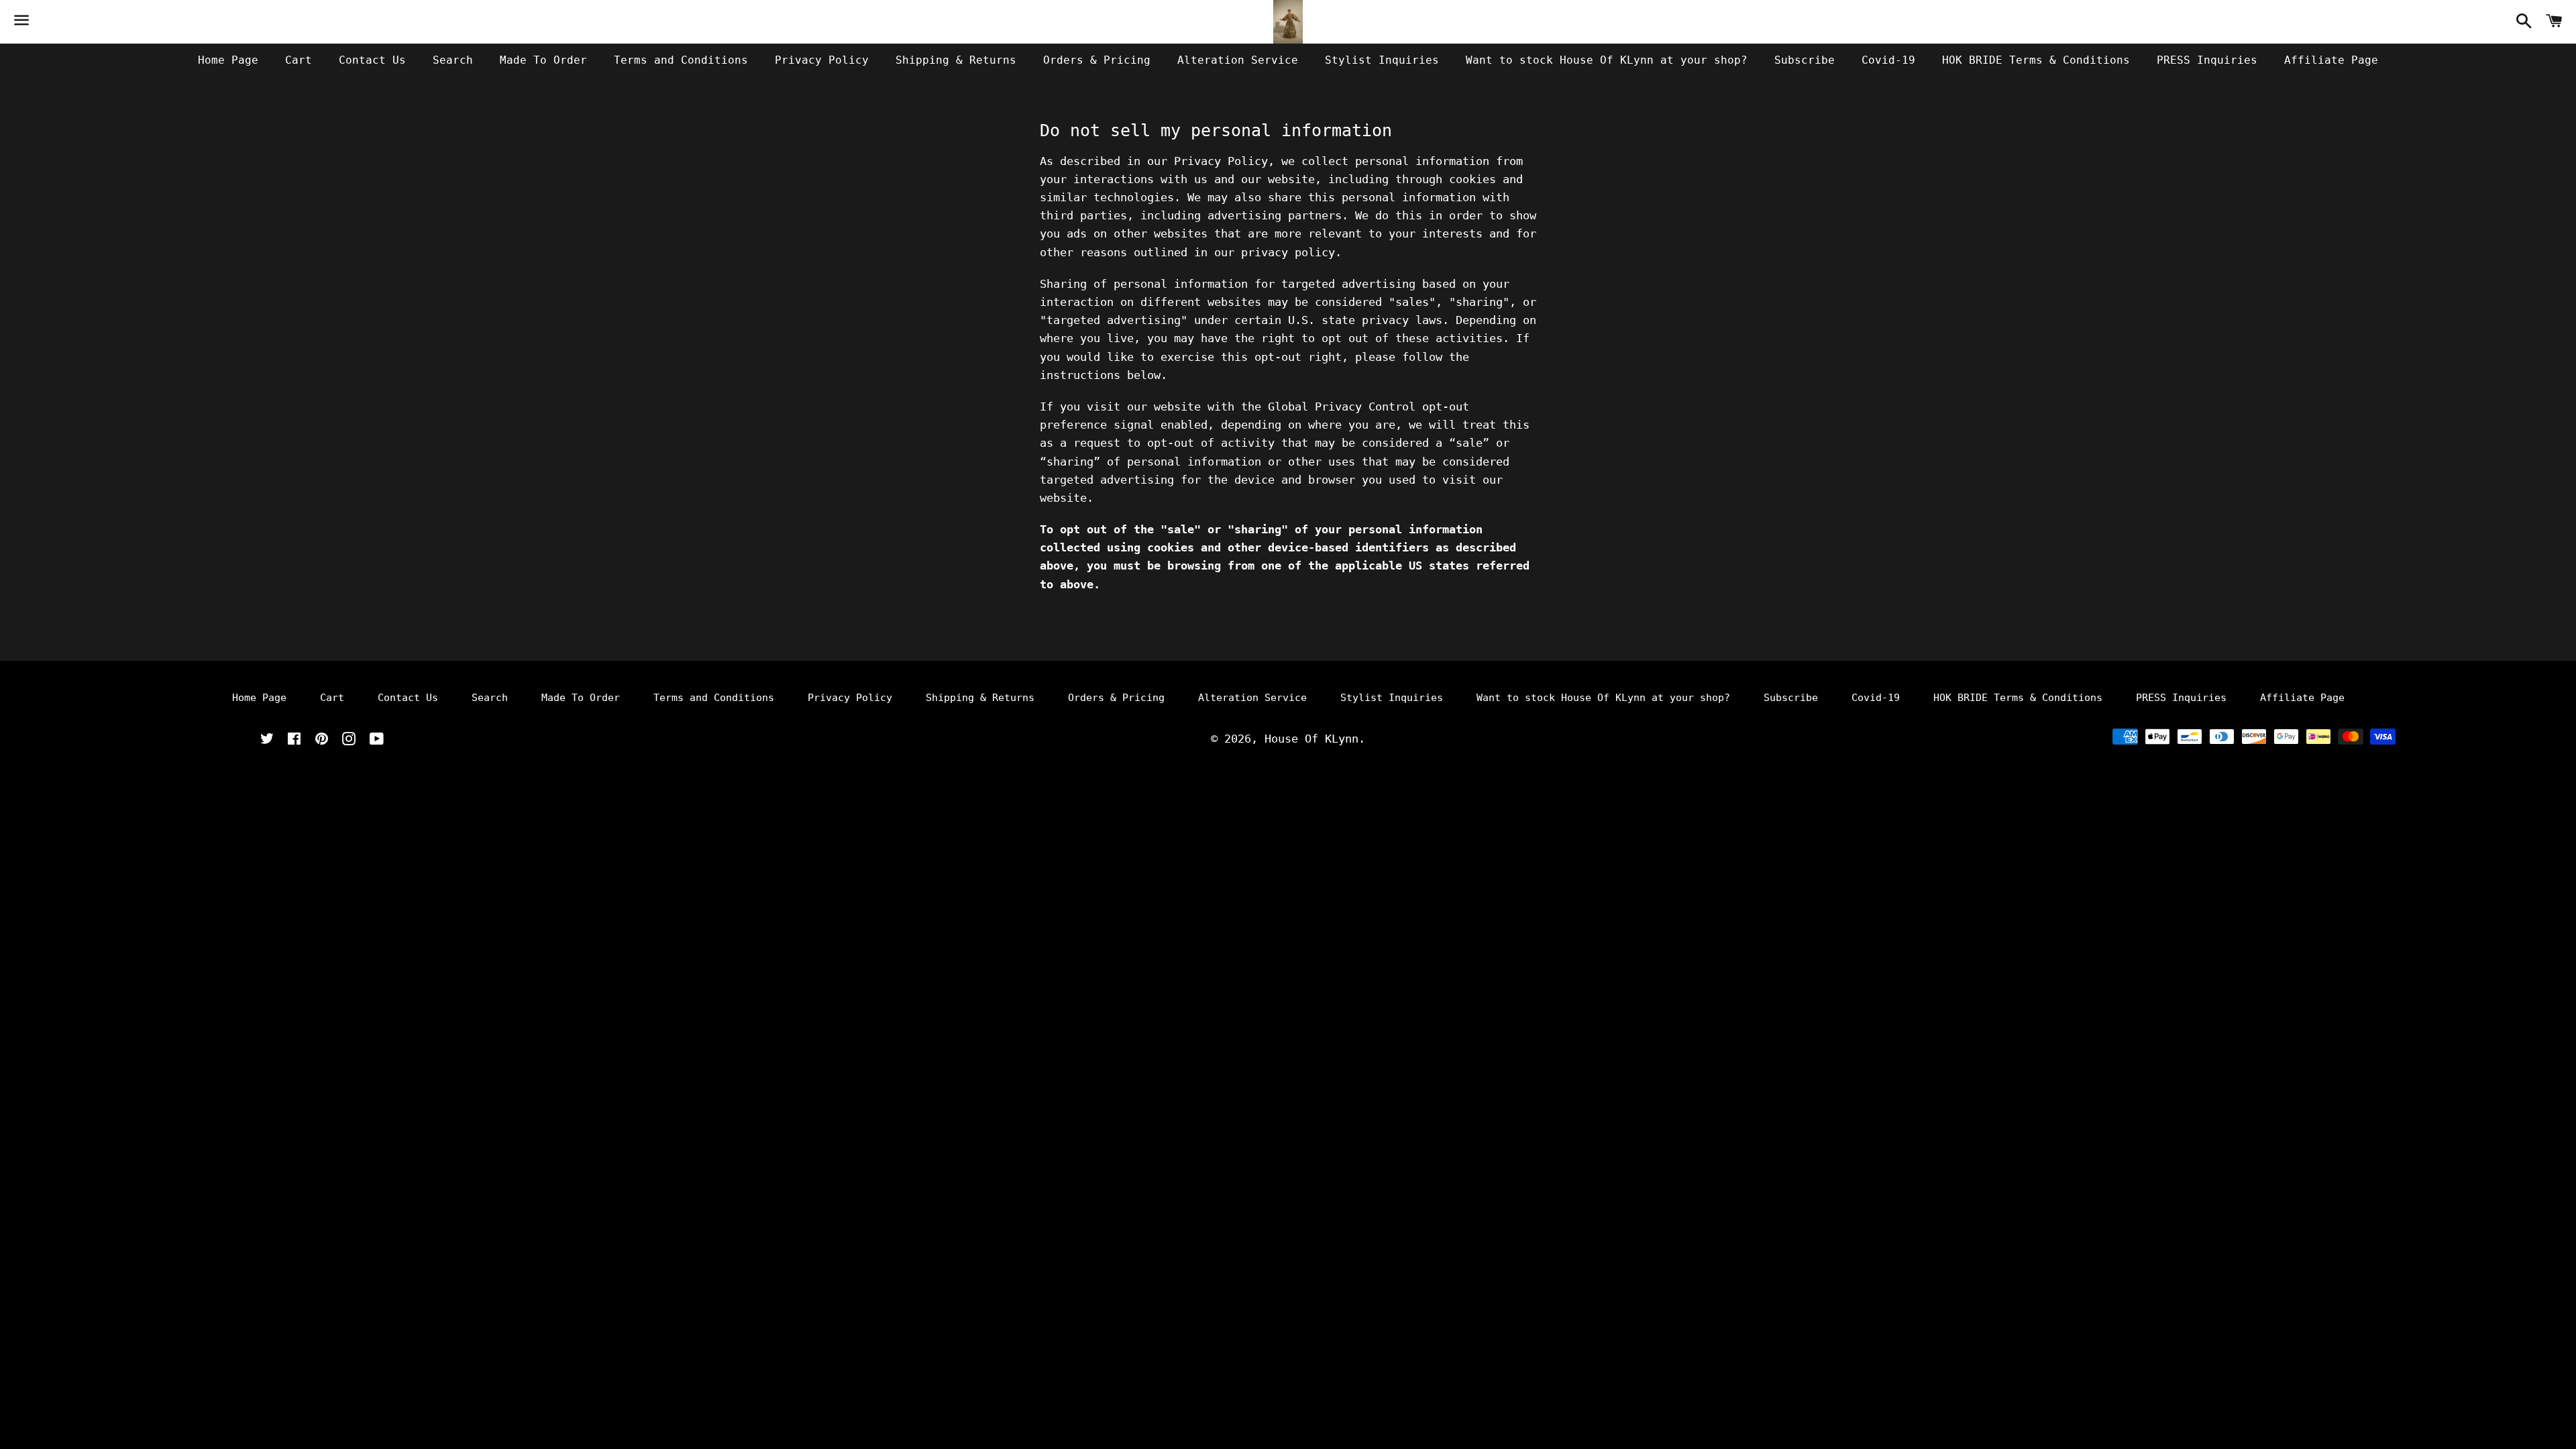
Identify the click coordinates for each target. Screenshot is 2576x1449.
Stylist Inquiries (1382, 60)
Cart (299, 60)
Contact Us (372, 60)
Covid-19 (1888, 60)
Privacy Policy (822, 60)
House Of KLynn (1311, 739)
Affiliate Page (2331, 60)
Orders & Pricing (1097, 60)
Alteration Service (1238, 60)
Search (453, 60)
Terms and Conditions (681, 60)
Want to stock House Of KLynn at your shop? (1607, 60)
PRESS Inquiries (2207, 60)
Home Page (228, 60)
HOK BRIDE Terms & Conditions (2036, 60)
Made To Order (543, 60)
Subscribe (1805, 60)
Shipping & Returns (956, 60)
